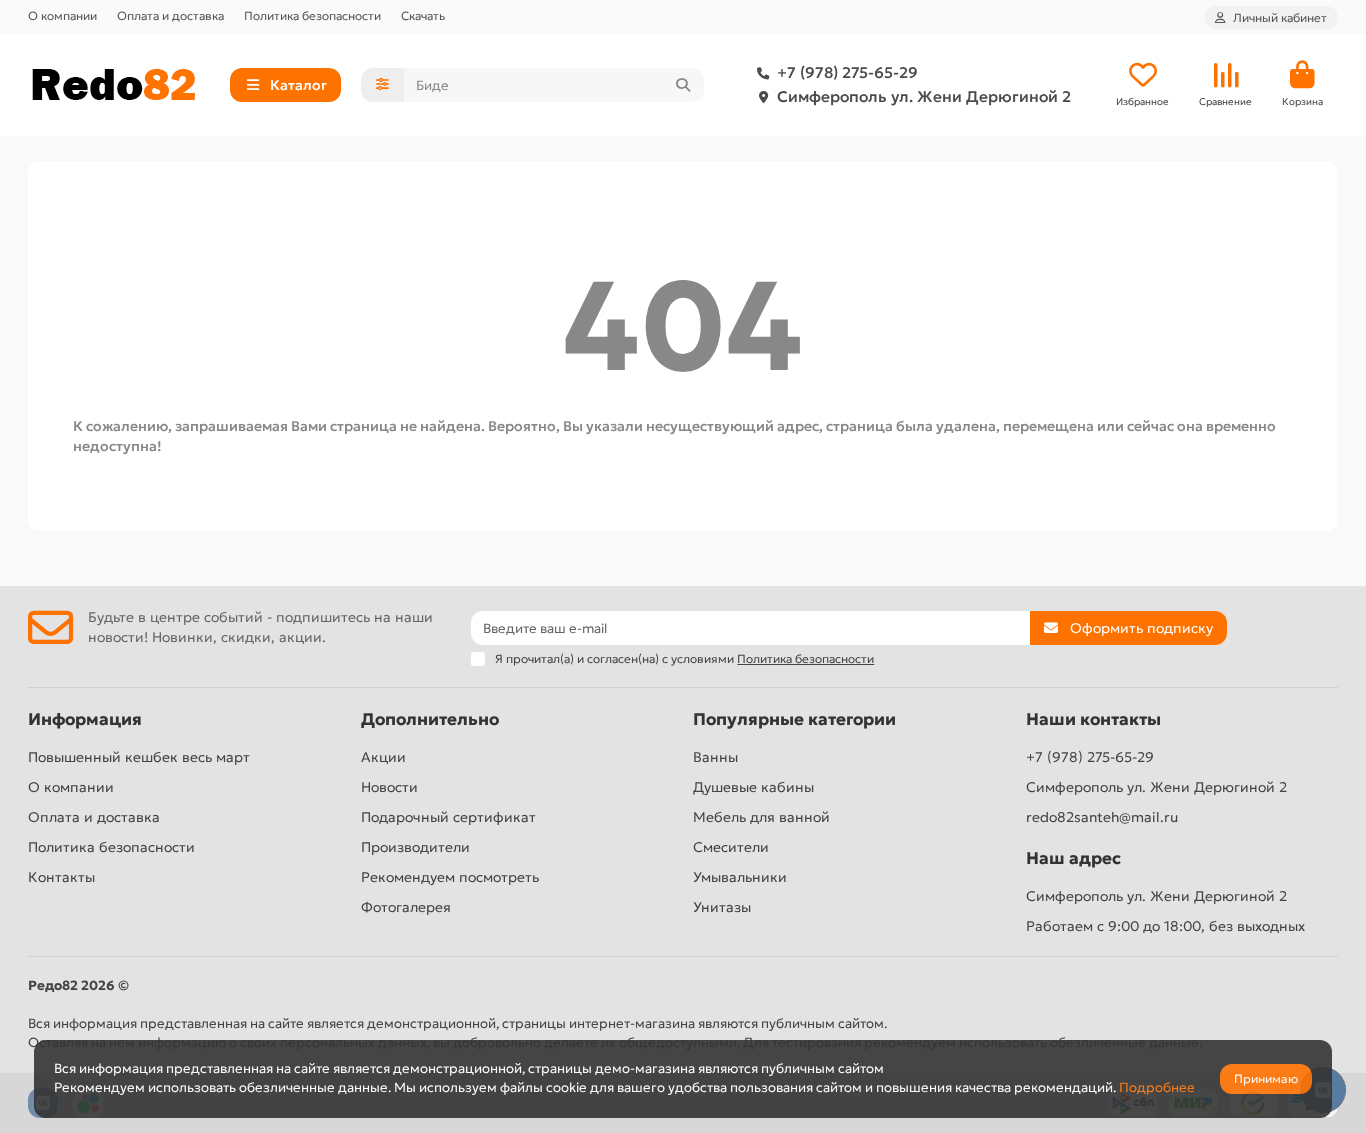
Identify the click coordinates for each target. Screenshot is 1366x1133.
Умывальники (740, 877)
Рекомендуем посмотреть (450, 877)
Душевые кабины (753, 787)
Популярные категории (794, 719)
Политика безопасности (312, 15)
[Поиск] (683, 85)
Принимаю (1266, 1078)
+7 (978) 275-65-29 (847, 72)
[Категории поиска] (382, 85)
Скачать (423, 15)
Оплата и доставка (170, 15)
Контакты (61, 877)
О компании (62, 15)
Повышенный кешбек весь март (139, 757)
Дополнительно (430, 719)
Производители (415, 847)
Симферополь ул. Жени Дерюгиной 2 (924, 96)
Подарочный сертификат (448, 817)
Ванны (715, 757)
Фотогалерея (406, 907)
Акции (383, 757)
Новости (389, 787)
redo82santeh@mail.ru (1102, 817)
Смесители (731, 847)
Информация (85, 719)
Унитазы (722, 907)
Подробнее (1157, 1087)
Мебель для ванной (761, 817)
